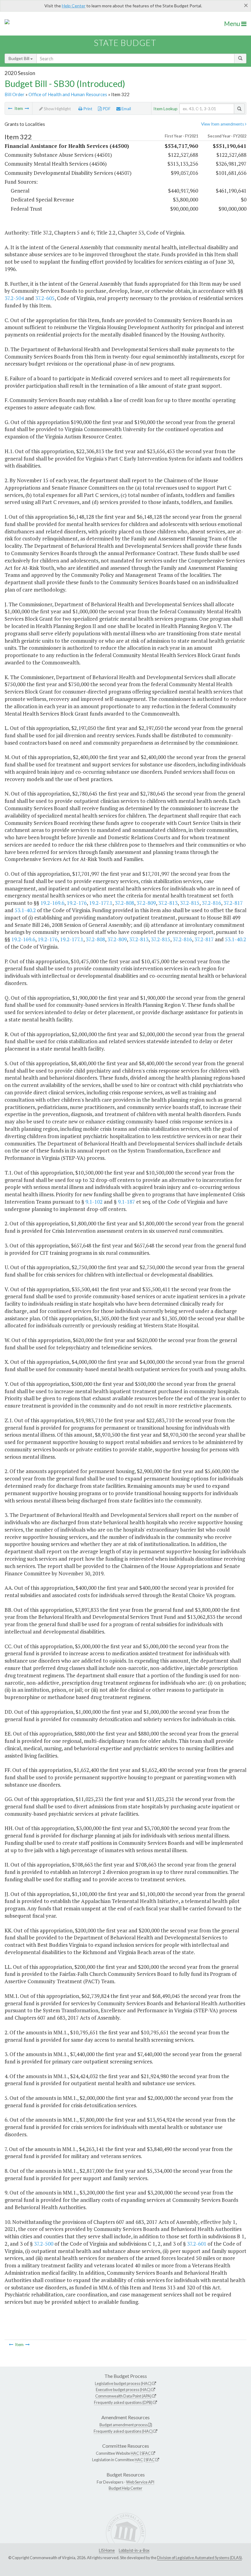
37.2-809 (146, 903)
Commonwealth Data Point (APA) (123, 2396)
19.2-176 (77, 903)
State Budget (125, 43)
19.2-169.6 (52, 903)
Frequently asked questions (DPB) (123, 2402)
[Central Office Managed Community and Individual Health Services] (10, 108)
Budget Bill (19, 58)
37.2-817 (233, 903)
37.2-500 (44, 2244)
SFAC (146, 2453)
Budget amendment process (124, 2425)
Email (126, 109)
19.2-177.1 (101, 903)
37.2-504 (14, 298)
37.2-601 (197, 2244)
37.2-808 (124, 903)
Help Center (74, 6)
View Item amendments (223, 124)
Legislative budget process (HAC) (123, 2383)
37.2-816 (211, 903)
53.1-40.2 (25, 910)
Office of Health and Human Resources (68, 94)
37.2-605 (45, 298)
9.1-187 (126, 1202)
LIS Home (107, 2550)
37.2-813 (168, 903)
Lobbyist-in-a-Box (134, 2550)
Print (87, 109)
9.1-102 (94, 1202)
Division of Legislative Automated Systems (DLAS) (199, 2558)
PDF (106, 109)
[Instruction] (27, 108)
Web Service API (140, 2482)
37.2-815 (190, 903)
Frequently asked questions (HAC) (123, 2431)
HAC (135, 2453)
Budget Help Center (125, 2488)
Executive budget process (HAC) (123, 2390)
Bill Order (15, 94)
